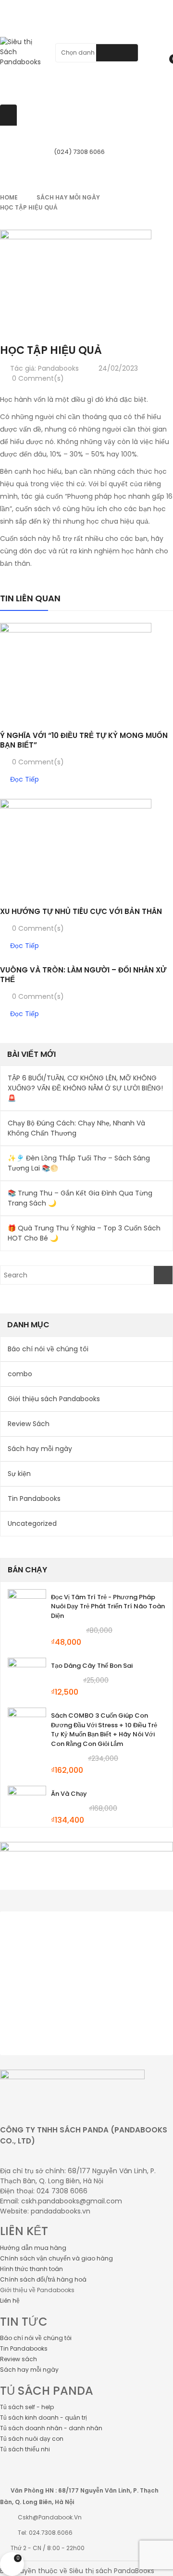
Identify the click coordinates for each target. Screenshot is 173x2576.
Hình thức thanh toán (31, 2269)
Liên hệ (10, 2301)
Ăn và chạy (69, 1794)
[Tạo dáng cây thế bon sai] (27, 1677)
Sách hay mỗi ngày (68, 197)
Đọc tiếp (25, 779)
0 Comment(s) (37, 378)
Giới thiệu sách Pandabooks (54, 1399)
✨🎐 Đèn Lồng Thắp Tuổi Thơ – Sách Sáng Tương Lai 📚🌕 (79, 1163)
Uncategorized (32, 1523)
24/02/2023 (118, 368)
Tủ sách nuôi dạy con (32, 2439)
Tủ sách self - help (27, 2407)
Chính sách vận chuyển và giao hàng (56, 2258)
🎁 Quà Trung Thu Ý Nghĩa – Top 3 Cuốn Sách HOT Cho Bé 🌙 (84, 1233)
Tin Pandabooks (34, 1499)
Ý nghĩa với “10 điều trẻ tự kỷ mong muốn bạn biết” (84, 740)
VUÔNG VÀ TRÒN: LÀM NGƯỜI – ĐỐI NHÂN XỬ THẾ (83, 975)
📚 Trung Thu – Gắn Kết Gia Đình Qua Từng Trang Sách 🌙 (80, 1198)
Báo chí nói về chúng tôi (48, 1349)
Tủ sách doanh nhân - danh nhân (51, 2428)
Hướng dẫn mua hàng (33, 2248)
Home (9, 197)
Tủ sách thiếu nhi (25, 2449)
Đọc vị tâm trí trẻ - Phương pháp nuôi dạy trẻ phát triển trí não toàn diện (108, 1607)
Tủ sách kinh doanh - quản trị (43, 2418)
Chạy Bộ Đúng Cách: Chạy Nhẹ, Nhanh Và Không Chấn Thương (76, 1128)
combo (20, 1374)
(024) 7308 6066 (79, 152)
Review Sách (29, 1424)
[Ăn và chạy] (27, 1805)
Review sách (19, 2359)
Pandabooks (58, 368)
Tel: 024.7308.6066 (45, 2533)
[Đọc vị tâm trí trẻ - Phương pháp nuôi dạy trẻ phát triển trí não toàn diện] (27, 1608)
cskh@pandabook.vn (50, 2517)
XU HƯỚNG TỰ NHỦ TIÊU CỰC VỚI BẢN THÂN (81, 911)
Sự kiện (19, 1474)
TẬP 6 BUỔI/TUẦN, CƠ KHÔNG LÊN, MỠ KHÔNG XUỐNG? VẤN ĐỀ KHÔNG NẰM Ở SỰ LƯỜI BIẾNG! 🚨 (85, 1088)
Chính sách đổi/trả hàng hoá (43, 2279)
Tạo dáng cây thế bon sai (92, 1666)
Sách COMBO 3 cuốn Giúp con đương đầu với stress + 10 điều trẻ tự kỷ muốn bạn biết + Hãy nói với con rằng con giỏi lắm (104, 1730)
